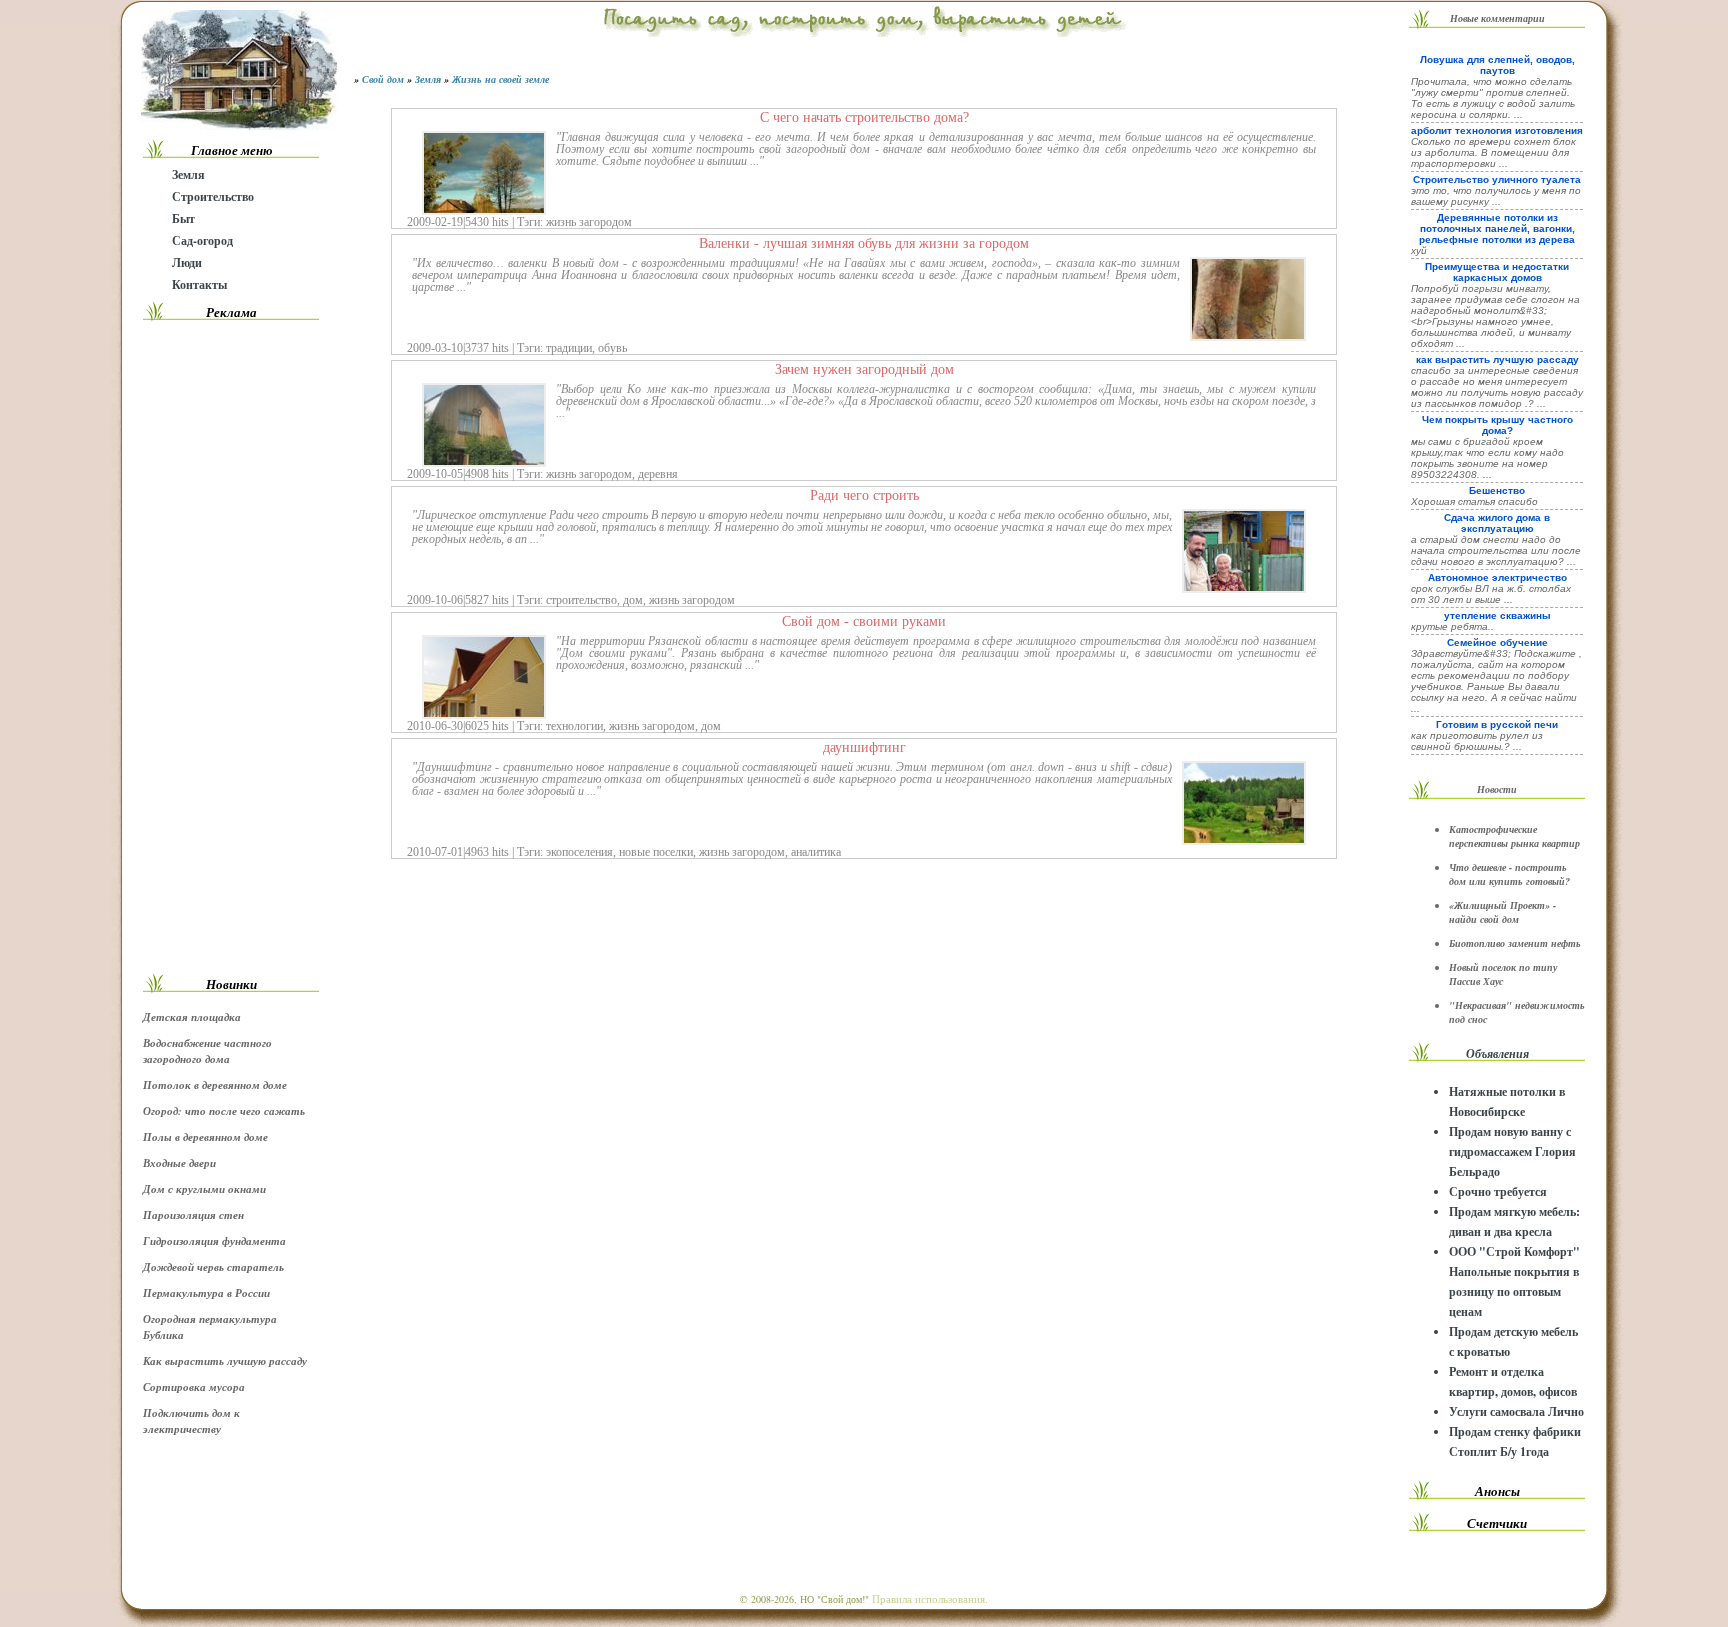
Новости (1497, 789)
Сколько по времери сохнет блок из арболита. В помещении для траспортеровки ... (1493, 152)
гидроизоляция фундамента (214, 1241)
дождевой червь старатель (213, 1267)
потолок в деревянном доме (215, 1085)
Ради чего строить (864, 495)
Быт (183, 218)
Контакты (199, 284)
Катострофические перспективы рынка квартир (1514, 836)
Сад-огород (202, 240)
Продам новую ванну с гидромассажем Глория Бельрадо (1512, 1151)
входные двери (179, 1163)
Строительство (213, 196)
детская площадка (192, 1017)
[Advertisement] (231, 647)
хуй (1419, 250)
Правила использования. (930, 1598)
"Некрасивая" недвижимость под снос (1517, 1012)
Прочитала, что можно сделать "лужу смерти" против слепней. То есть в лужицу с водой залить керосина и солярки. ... (1493, 98)
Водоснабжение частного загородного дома (207, 1051)
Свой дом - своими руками (864, 621)
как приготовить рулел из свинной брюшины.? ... (1477, 741)
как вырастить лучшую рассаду (225, 1361)
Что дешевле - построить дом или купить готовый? (1509, 874)
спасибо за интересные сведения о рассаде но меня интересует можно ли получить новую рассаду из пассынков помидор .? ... (1497, 387)
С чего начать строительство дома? (864, 117)
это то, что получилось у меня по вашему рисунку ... (1496, 196)
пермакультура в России (206, 1293)
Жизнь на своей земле (500, 79)
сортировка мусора (194, 1387)
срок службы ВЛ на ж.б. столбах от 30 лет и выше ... (1491, 594)
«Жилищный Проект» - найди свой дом (1502, 912)
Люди (187, 262)
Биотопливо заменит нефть (1515, 943)
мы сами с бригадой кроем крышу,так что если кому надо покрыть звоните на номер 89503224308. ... (1487, 458)
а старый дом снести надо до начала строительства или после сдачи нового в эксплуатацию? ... (1496, 550)
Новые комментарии (1497, 18)
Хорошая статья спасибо (1474, 501)
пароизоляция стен (193, 1215)
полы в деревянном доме (205, 1137)
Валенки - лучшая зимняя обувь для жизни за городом (864, 243)
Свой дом (383, 79)
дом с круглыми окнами (204, 1189)
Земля (188, 174)
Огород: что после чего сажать (224, 1111)
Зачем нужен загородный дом (864, 369)
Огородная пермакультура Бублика (210, 1327)
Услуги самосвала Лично (1516, 1411)
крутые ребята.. (1452, 626)
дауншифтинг (864, 747)
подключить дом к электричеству (191, 1421)
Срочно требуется (1498, 1191)
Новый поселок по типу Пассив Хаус (1503, 974)
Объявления (1497, 1053)
